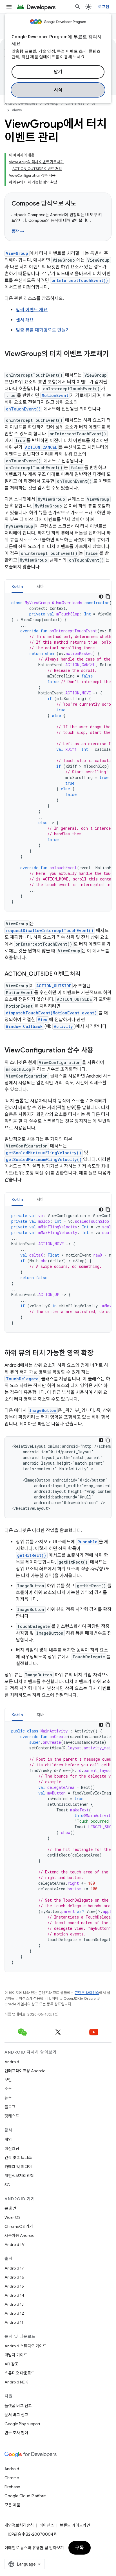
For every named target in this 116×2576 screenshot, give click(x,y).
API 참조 (11, 2364)
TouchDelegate (22, 1379)
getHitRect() (32, 1555)
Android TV (14, 2244)
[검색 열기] (78, 7)
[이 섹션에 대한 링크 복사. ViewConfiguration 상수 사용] (99, 1051)
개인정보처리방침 (19, 2176)
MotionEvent (55, 395)
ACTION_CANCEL (41, 447)
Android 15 (14, 2286)
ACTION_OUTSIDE (54, 986)
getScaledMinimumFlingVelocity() (44, 1153)
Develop (51, 103)
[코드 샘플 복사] (108, 597)
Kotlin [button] (17, 586)
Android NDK (16, 2382)
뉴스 (8, 2098)
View (43, 1020)
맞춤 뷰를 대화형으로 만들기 (43, 330)
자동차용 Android (20, 2235)
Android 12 (14, 2313)
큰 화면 (10, 2208)
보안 (8, 2080)
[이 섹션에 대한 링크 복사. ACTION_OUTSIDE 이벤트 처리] (86, 974)
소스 (8, 2089)
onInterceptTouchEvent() (80, 280)
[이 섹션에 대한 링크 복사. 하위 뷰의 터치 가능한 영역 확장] (99, 1354)
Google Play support (22, 2424)
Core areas (75, 103)
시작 (58, 90)
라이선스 (47, 2525)
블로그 (10, 2107)
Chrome (12, 2478)
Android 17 (14, 2268)
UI (93, 103)
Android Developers (21, 103)
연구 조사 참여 (16, 2433)
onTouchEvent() (23, 409)
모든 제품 (12, 2505)
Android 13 (14, 2304)
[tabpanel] (58, 752)
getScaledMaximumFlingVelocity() (44, 1159)
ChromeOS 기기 (19, 2226)
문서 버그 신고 (16, 2415)
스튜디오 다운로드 (20, 2373)
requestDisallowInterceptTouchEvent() (50, 931)
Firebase (12, 2487)
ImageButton (43, 1410)
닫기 (58, 72)
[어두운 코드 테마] (101, 597)
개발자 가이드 (16, 2355)
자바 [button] (40, 586)
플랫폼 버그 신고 (18, 2406)
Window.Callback (24, 1026)
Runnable (87, 1542)
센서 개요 (25, 320)
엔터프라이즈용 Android (25, 2071)
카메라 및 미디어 (18, 2167)
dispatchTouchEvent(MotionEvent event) (51, 1013)
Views (17, 110)
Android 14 (14, 2295)
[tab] (17, 586)
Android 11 (14, 2322)
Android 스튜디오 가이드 (25, 2346)
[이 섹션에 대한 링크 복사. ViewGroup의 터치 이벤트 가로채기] (10, 363)
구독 (80, 2548)
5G (7, 2185)
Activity (63, 1026)
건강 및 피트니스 (18, 2158)
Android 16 (14, 2277)
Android (12, 2062)
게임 (8, 2140)
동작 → (18, 231)
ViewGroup (17, 253)
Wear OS (13, 2217)
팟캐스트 (12, 2116)
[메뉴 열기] (9, 7)
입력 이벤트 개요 (32, 310)
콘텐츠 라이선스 (87, 1993)
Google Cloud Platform (25, 2496)
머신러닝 (12, 2149)
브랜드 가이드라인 (75, 2525)
